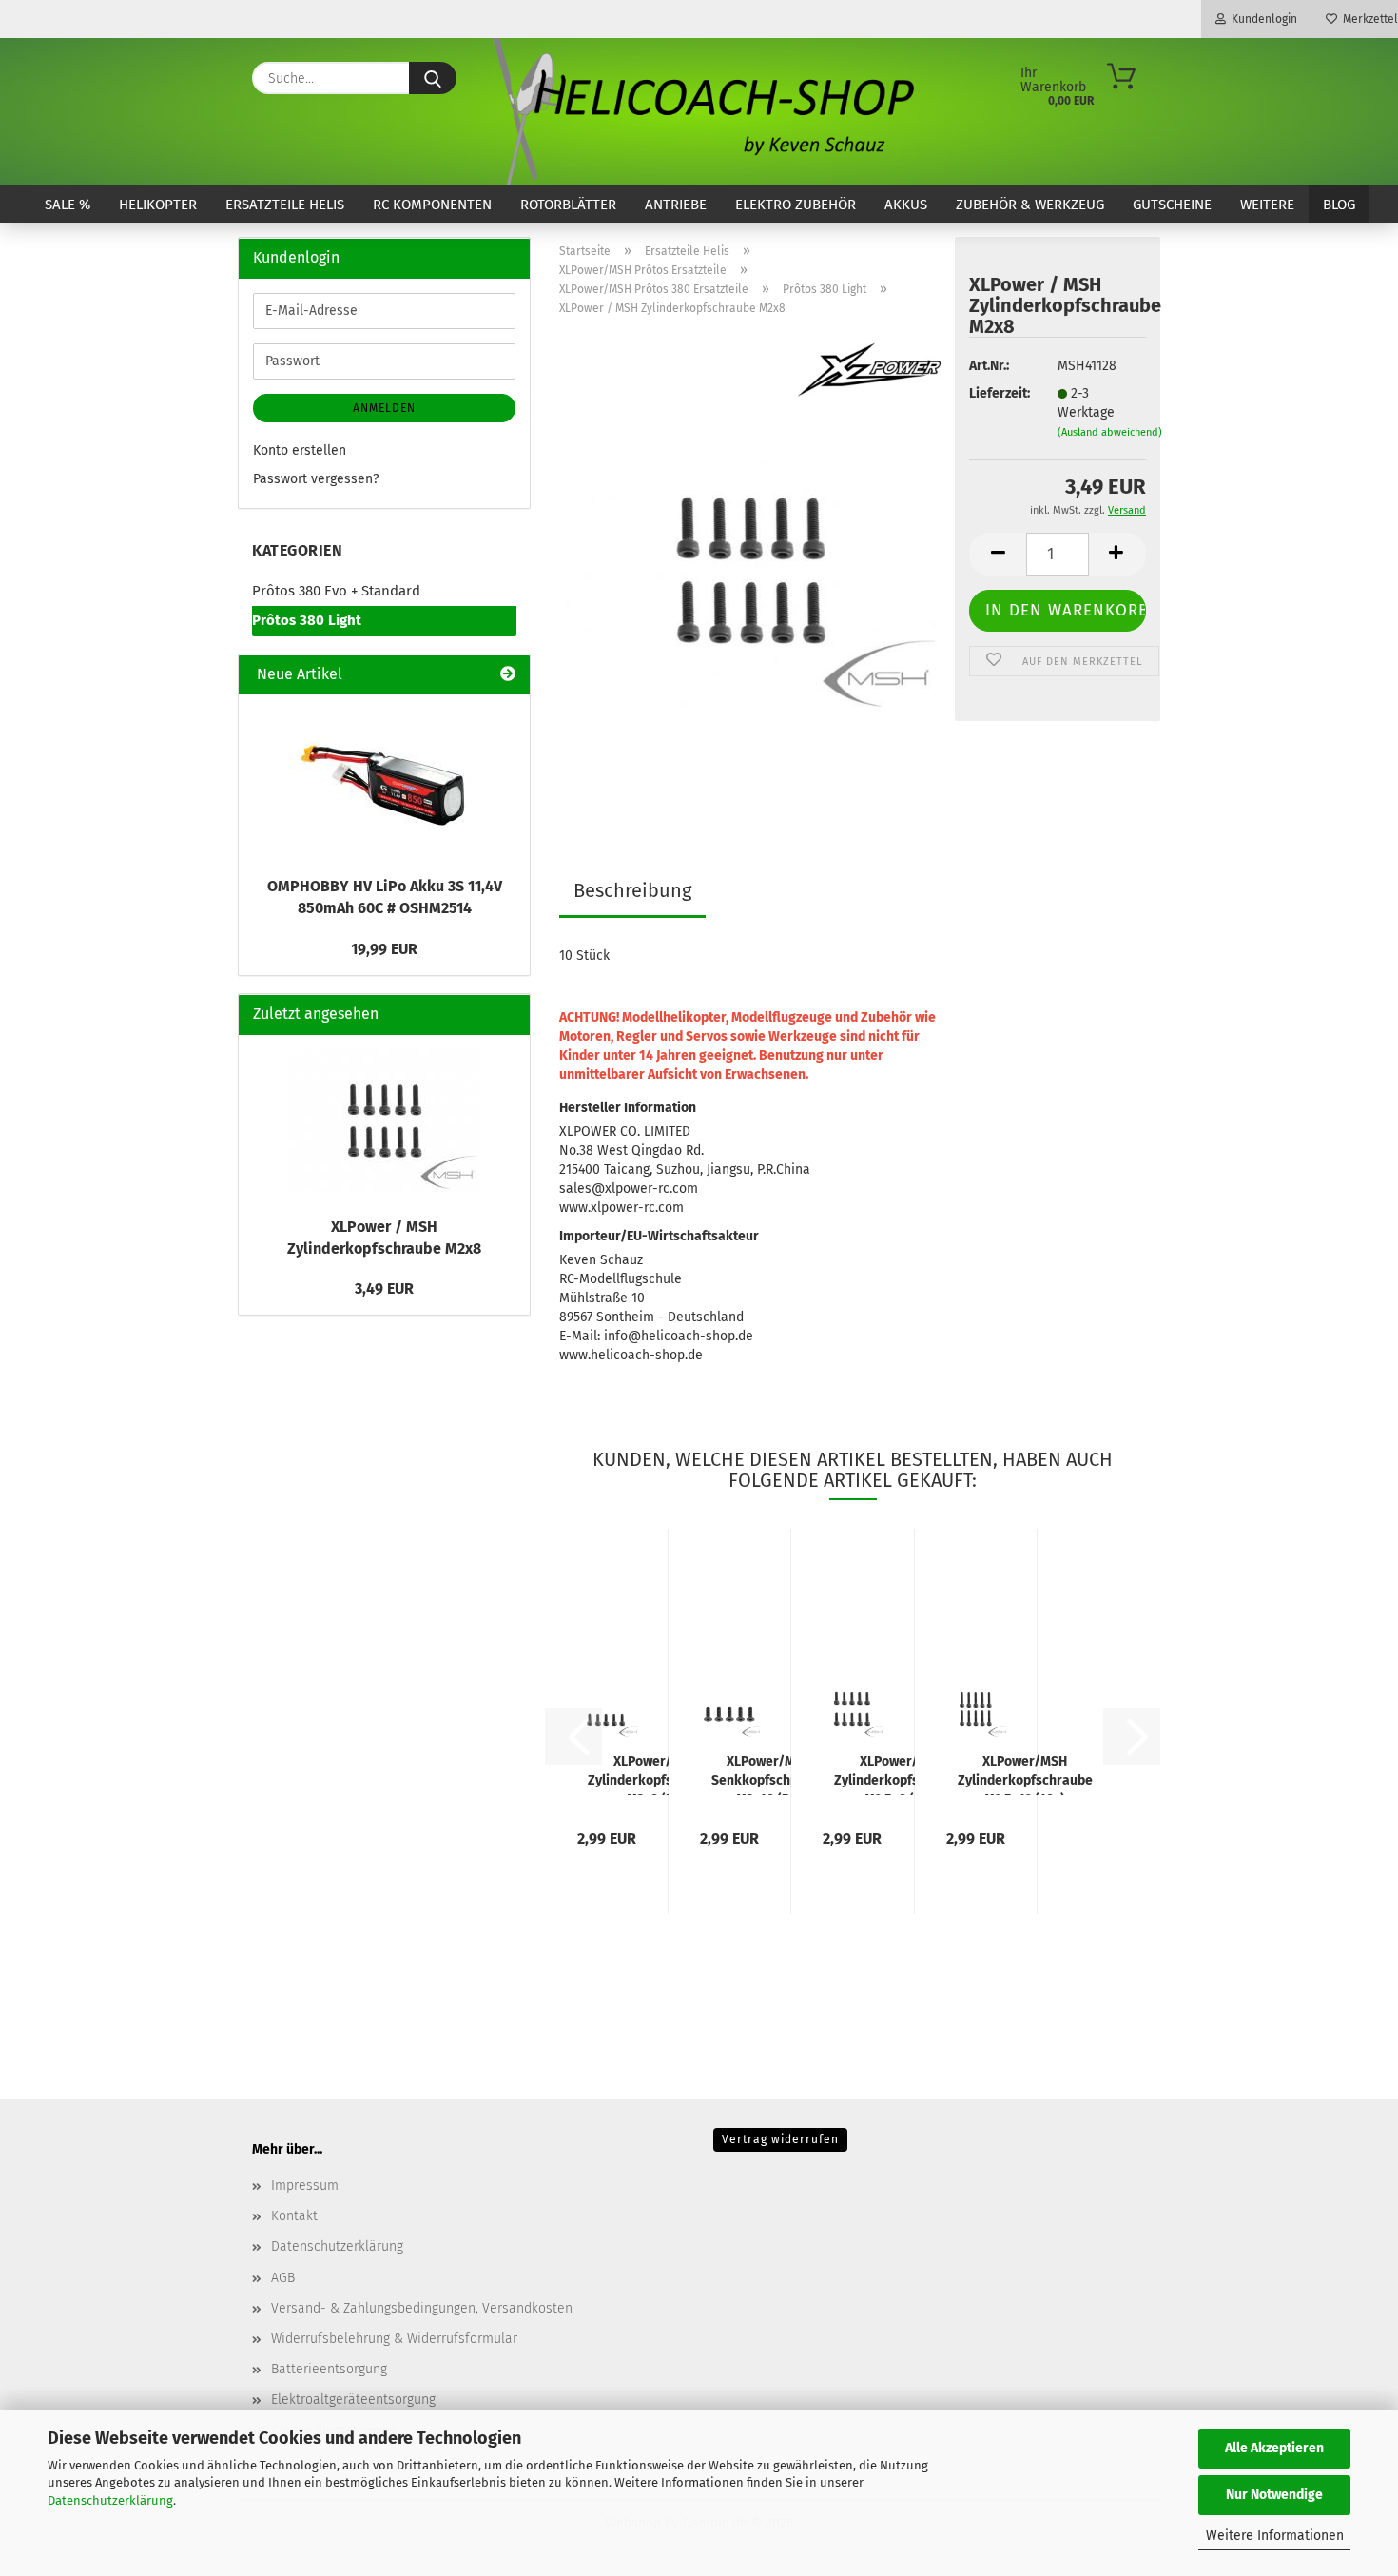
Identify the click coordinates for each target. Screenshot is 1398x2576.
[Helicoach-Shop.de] (699, 111)
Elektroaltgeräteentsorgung (353, 2400)
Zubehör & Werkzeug (1030, 205)
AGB (283, 2278)
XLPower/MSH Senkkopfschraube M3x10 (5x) (769, 1774)
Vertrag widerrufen (780, 2139)
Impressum (305, 2186)
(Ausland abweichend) (1110, 432)
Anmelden (384, 408)
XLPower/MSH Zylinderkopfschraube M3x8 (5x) (655, 1774)
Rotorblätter (568, 205)
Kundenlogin (1262, 19)
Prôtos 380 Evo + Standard (336, 591)
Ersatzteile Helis (285, 205)
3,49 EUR (384, 1288)
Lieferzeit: (999, 393)
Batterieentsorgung (329, 2369)
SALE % (68, 205)
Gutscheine (1172, 205)
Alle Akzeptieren (1274, 2448)
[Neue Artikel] (508, 675)
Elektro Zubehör (796, 205)
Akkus (906, 205)
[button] (998, 554)
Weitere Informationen (1275, 2536)
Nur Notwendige (1274, 2495)
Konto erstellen (300, 450)
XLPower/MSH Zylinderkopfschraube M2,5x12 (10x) (1025, 1774)
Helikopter (158, 205)
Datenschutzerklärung (110, 2500)
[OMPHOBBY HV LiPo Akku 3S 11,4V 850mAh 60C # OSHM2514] (384, 780)
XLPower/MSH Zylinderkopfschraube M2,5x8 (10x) (902, 1774)
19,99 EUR (384, 949)
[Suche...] (433, 78)
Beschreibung (632, 890)
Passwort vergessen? (316, 479)
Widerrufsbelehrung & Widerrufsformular (394, 2339)
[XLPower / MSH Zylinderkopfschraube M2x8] (750, 569)
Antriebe (676, 205)
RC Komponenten (432, 205)
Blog (1339, 205)
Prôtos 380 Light (307, 620)
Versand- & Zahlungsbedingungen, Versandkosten (422, 2308)
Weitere (1267, 205)
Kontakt (294, 2216)
